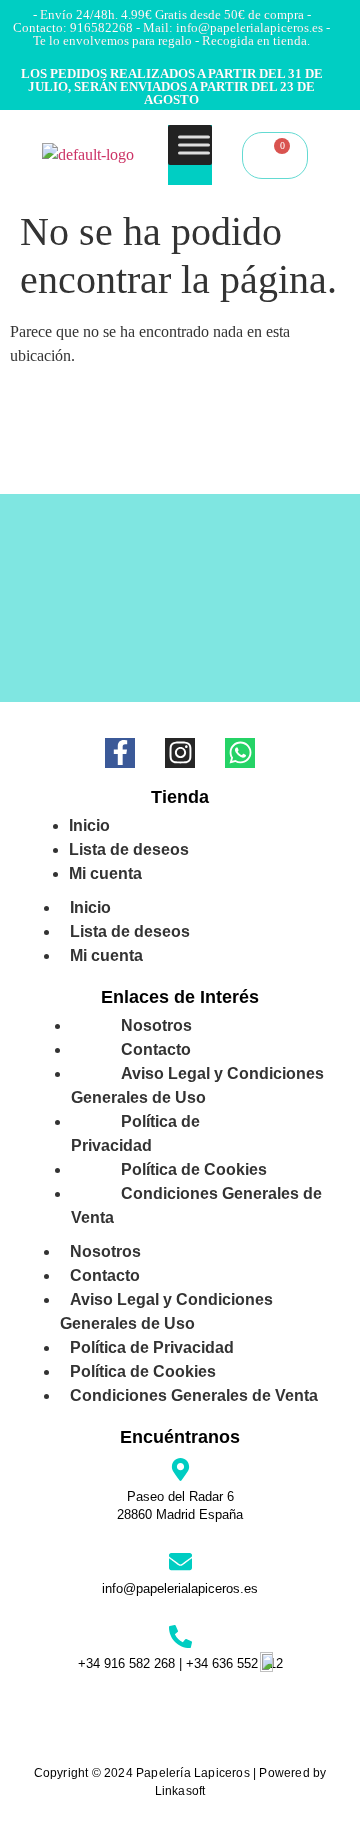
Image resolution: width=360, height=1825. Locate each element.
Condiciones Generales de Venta (196, 1205)
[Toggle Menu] (194, 144)
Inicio (90, 907)
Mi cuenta (105, 873)
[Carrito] (275, 155)
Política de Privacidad (135, 1133)
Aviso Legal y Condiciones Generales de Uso (197, 1085)
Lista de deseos (130, 931)
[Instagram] (180, 753)
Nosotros (105, 1251)
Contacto (105, 1275)
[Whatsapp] (240, 753)
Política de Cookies (143, 1371)
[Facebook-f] (120, 753)
